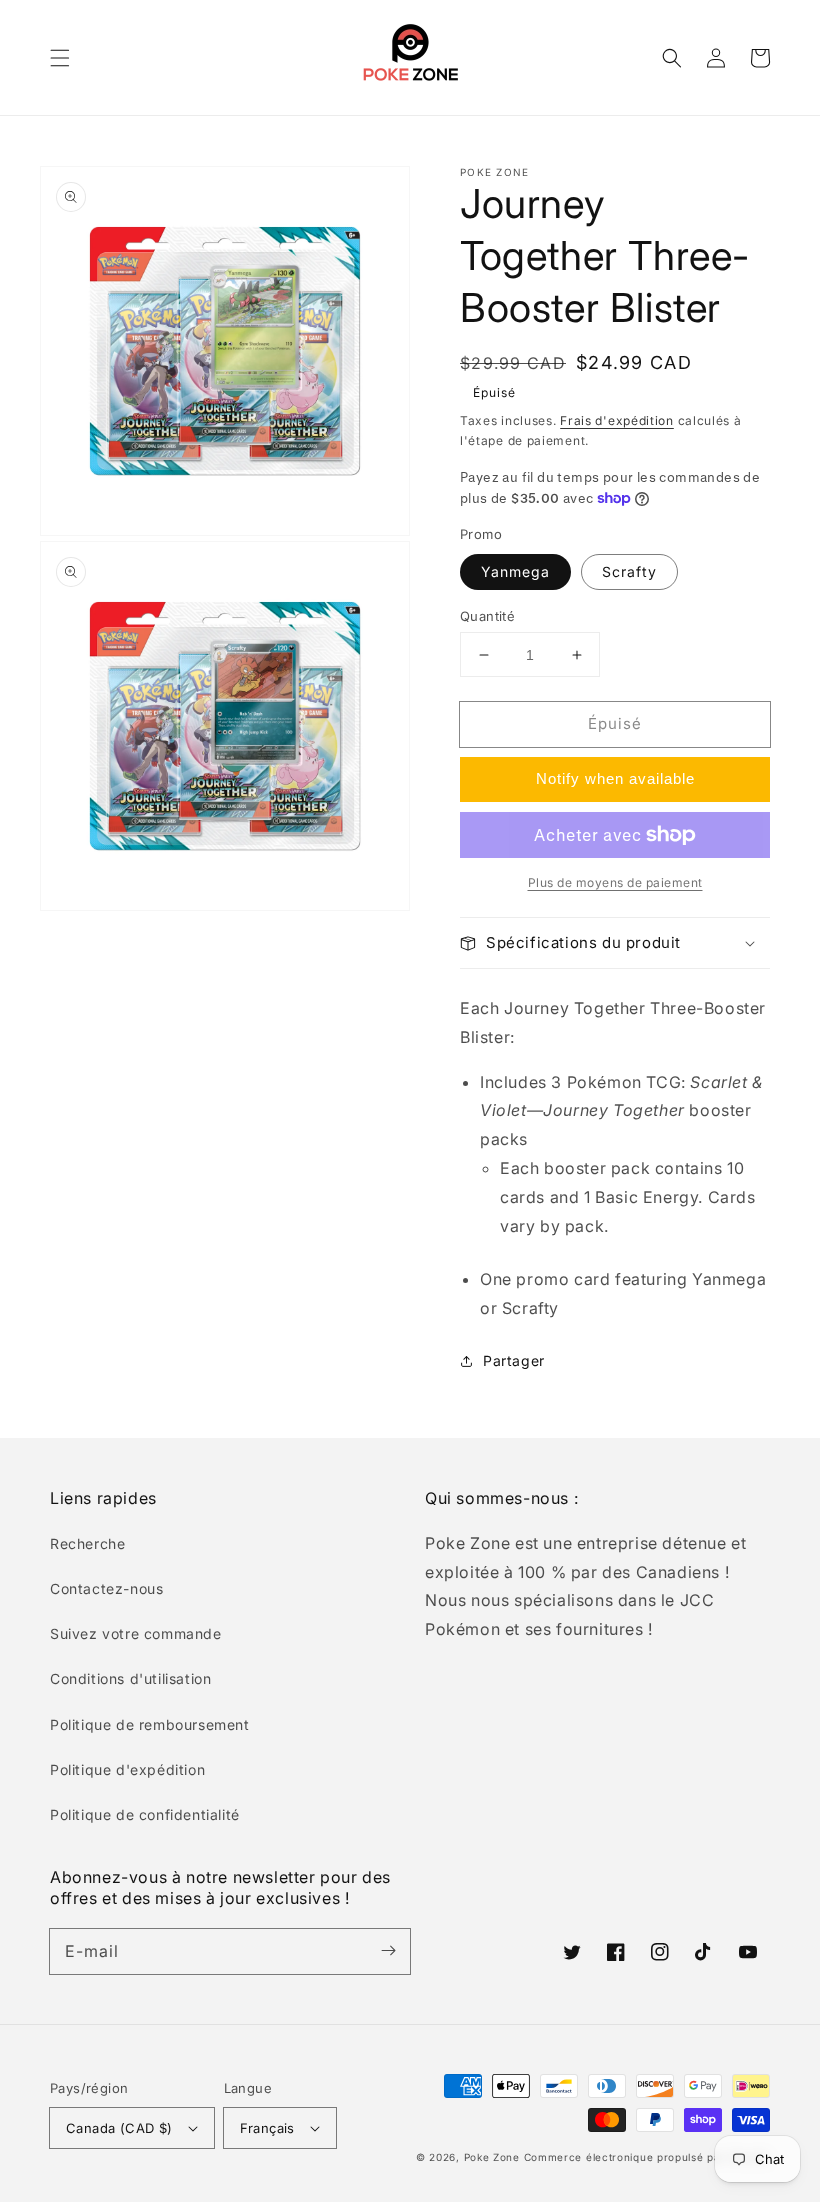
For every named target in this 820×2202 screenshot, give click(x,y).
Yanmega (515, 571)
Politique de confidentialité (145, 1814)
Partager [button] (514, 1360)
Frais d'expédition (617, 420)
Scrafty (629, 571)
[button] (60, 58)
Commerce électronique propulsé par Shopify (647, 2157)
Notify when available (615, 778)
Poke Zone (492, 2157)
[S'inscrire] (388, 1951)
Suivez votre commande (136, 1633)
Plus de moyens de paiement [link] (615, 882)
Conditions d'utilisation (130, 1678)
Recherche (87, 1543)
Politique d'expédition (127, 1769)
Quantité (487, 616)
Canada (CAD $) (119, 2128)
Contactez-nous (106, 1588)
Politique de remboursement (150, 1724)
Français (267, 2128)
